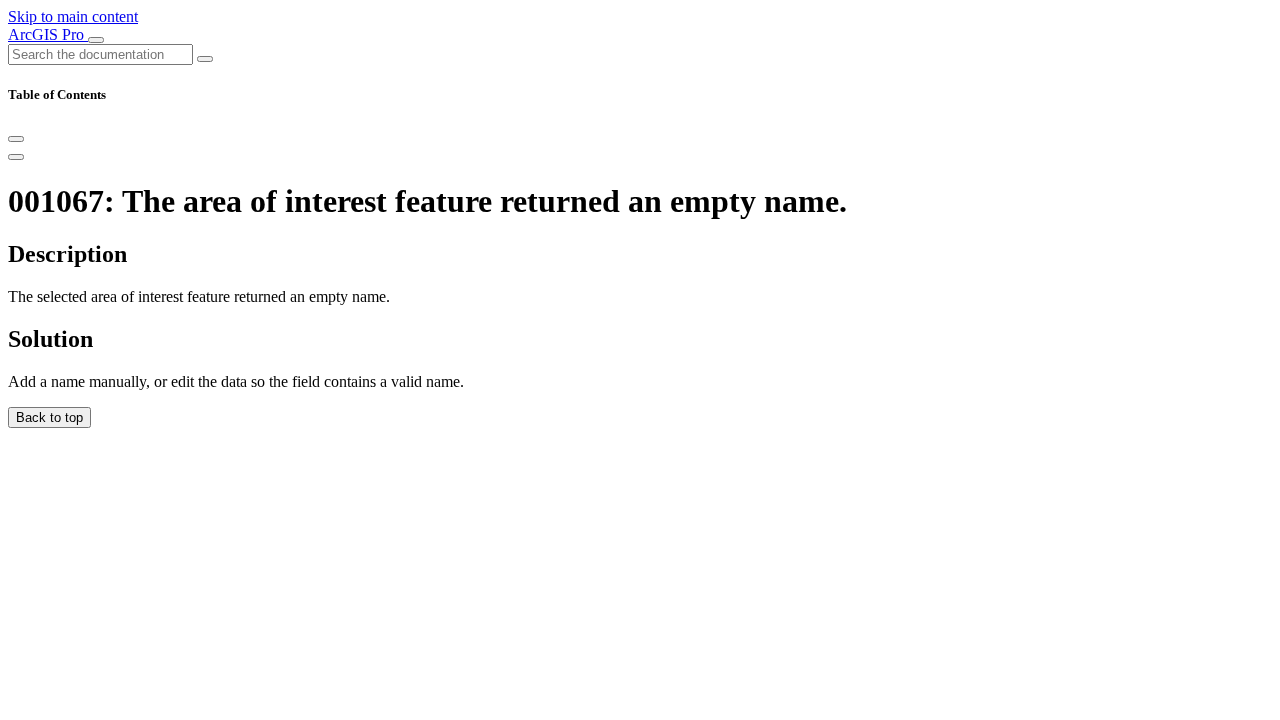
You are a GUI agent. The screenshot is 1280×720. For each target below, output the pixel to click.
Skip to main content (73, 16)
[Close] (16, 139)
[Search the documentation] (205, 59)
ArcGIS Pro (48, 34)
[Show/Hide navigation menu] (96, 40)
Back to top (49, 417)
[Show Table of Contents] (16, 157)
